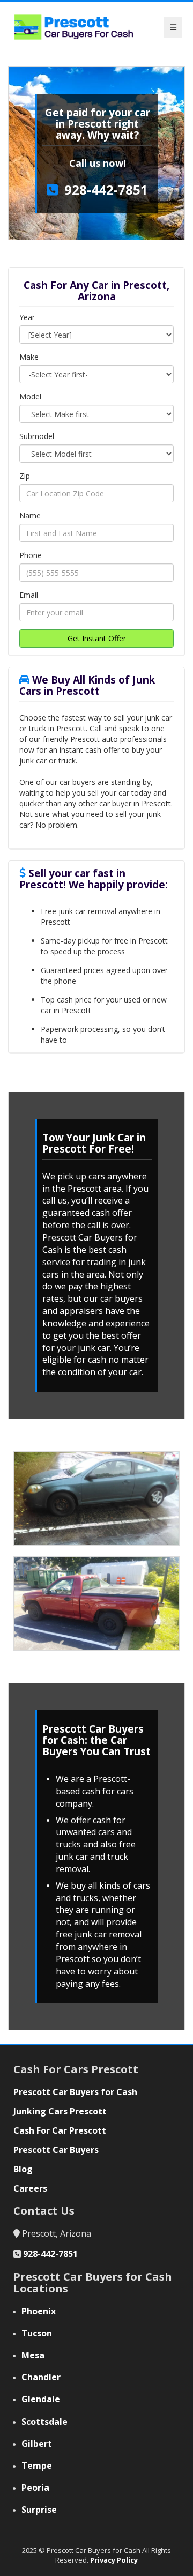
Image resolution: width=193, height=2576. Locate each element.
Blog (23, 2169)
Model (30, 396)
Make (29, 357)
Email (29, 595)
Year (27, 317)
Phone (31, 555)
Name (30, 515)
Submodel (37, 436)
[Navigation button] (173, 27)
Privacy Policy (114, 2560)
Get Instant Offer (97, 638)
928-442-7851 (106, 190)
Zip (25, 476)
